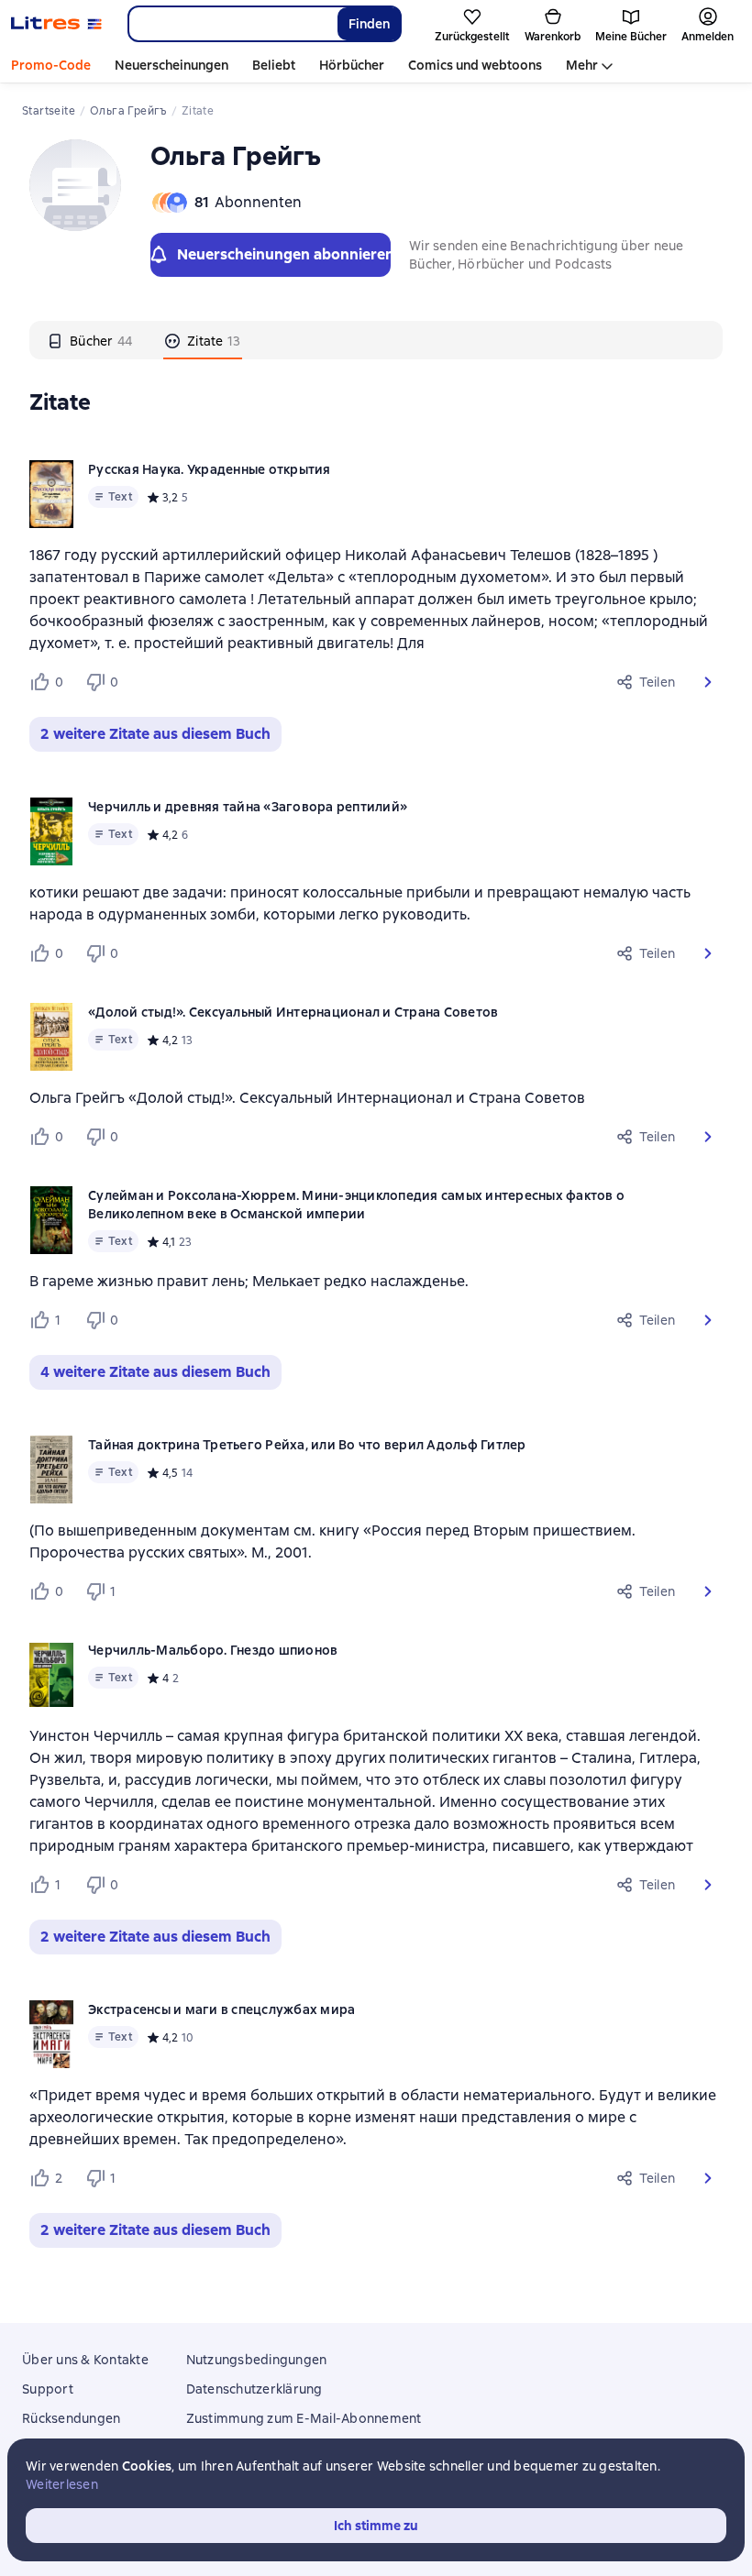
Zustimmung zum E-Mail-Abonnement (304, 2418)
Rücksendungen (71, 2418)
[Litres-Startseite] (56, 24)
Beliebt (274, 65)
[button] (708, 682)
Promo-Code (51, 65)
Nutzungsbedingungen (257, 2360)
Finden (369, 24)
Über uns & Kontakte (85, 2360)
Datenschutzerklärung (254, 2389)
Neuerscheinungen (171, 65)
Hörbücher (352, 65)
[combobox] (232, 24)
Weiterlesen (62, 2484)
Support (48, 2389)
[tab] (90, 340)
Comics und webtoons (475, 65)
